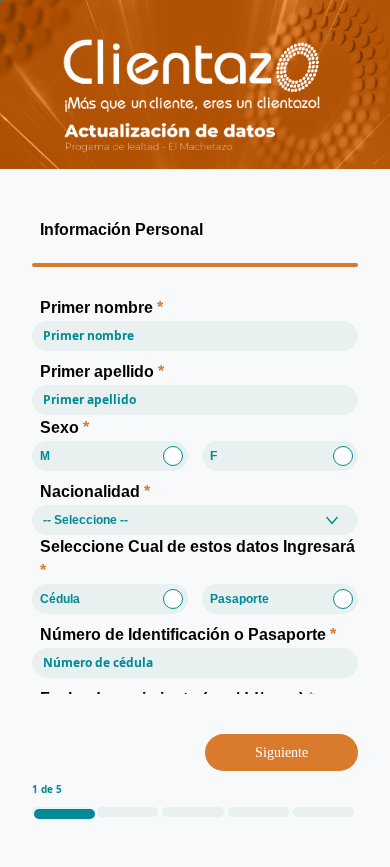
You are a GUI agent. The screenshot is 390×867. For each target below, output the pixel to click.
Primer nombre (101, 307)
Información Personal (121, 229)
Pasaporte (239, 599)
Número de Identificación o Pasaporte (188, 634)
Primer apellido (102, 371)
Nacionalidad (95, 491)
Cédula (60, 599)
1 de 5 (47, 789)
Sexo (64, 427)
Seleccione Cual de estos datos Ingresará (197, 558)
